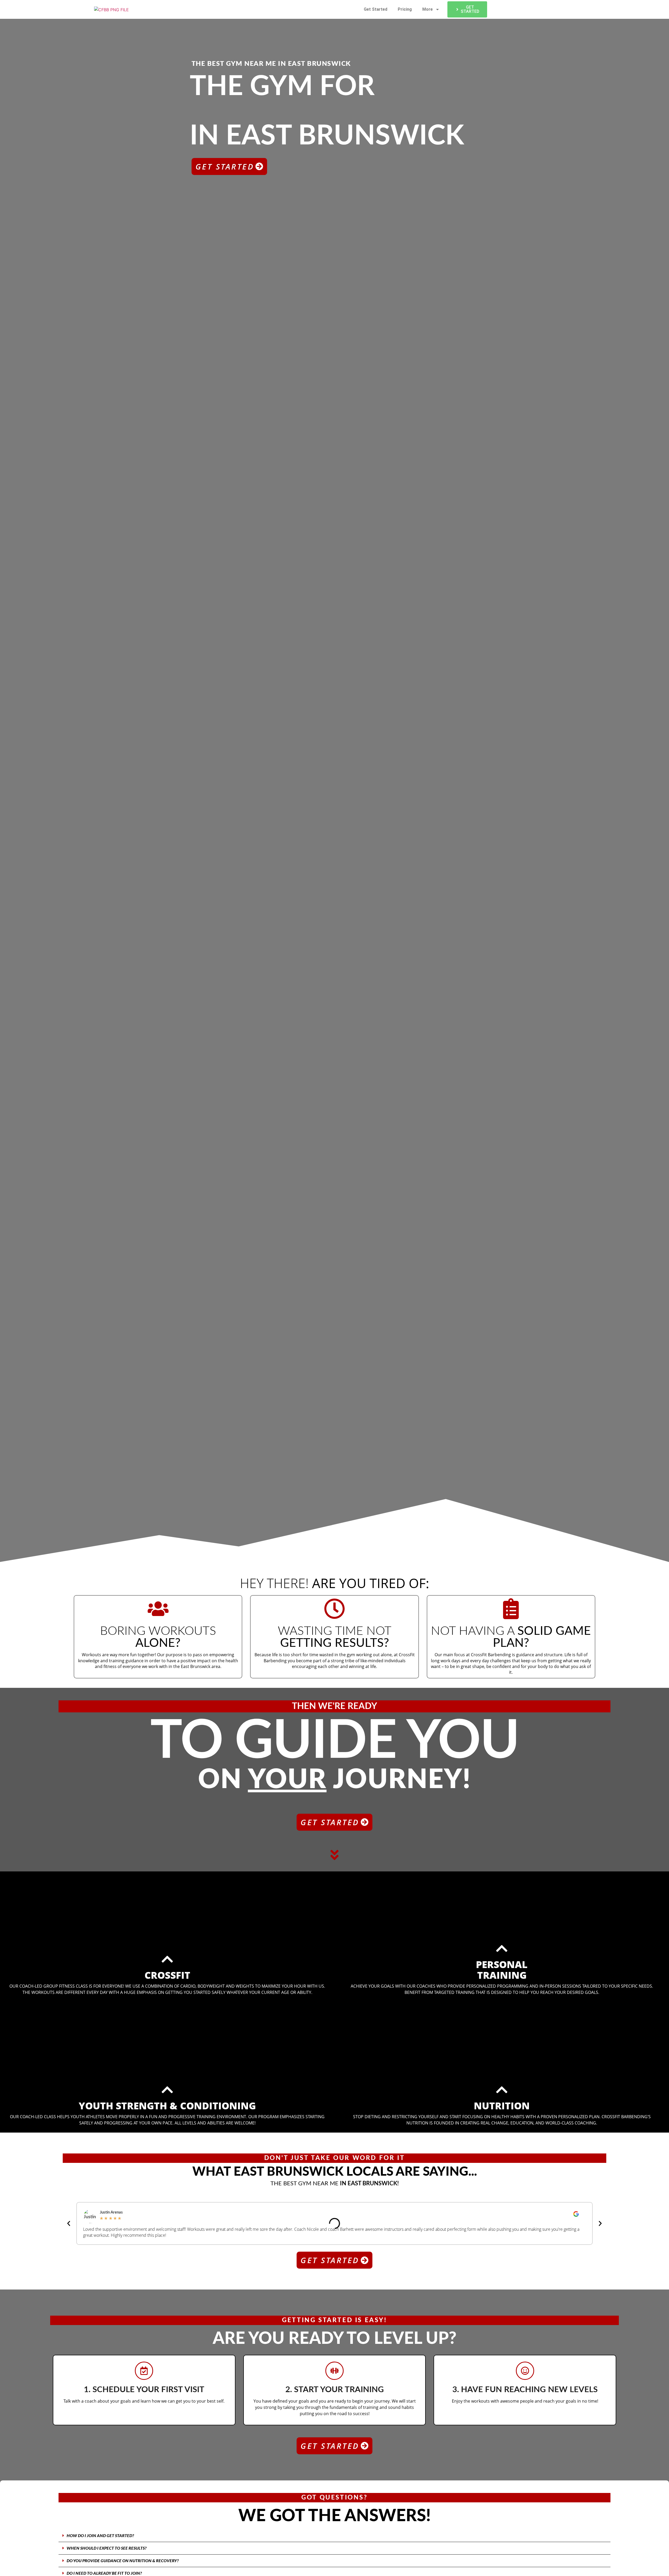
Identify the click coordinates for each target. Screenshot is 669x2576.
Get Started (376, 9)
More (428, 9)
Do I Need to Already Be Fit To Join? (104, 2573)
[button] (69, 2223)
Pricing (405, 9)
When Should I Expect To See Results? (107, 2548)
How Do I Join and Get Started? (100, 2536)
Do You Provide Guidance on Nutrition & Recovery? (123, 2561)
